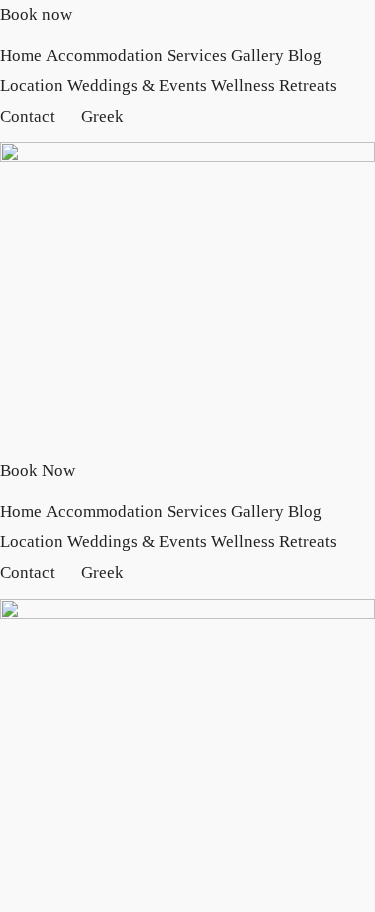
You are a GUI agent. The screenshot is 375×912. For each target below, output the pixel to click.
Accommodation (104, 55)
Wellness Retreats (274, 85)
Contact (27, 116)
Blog (305, 55)
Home (21, 55)
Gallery (257, 55)
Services (197, 55)
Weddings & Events (137, 85)
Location (31, 85)
